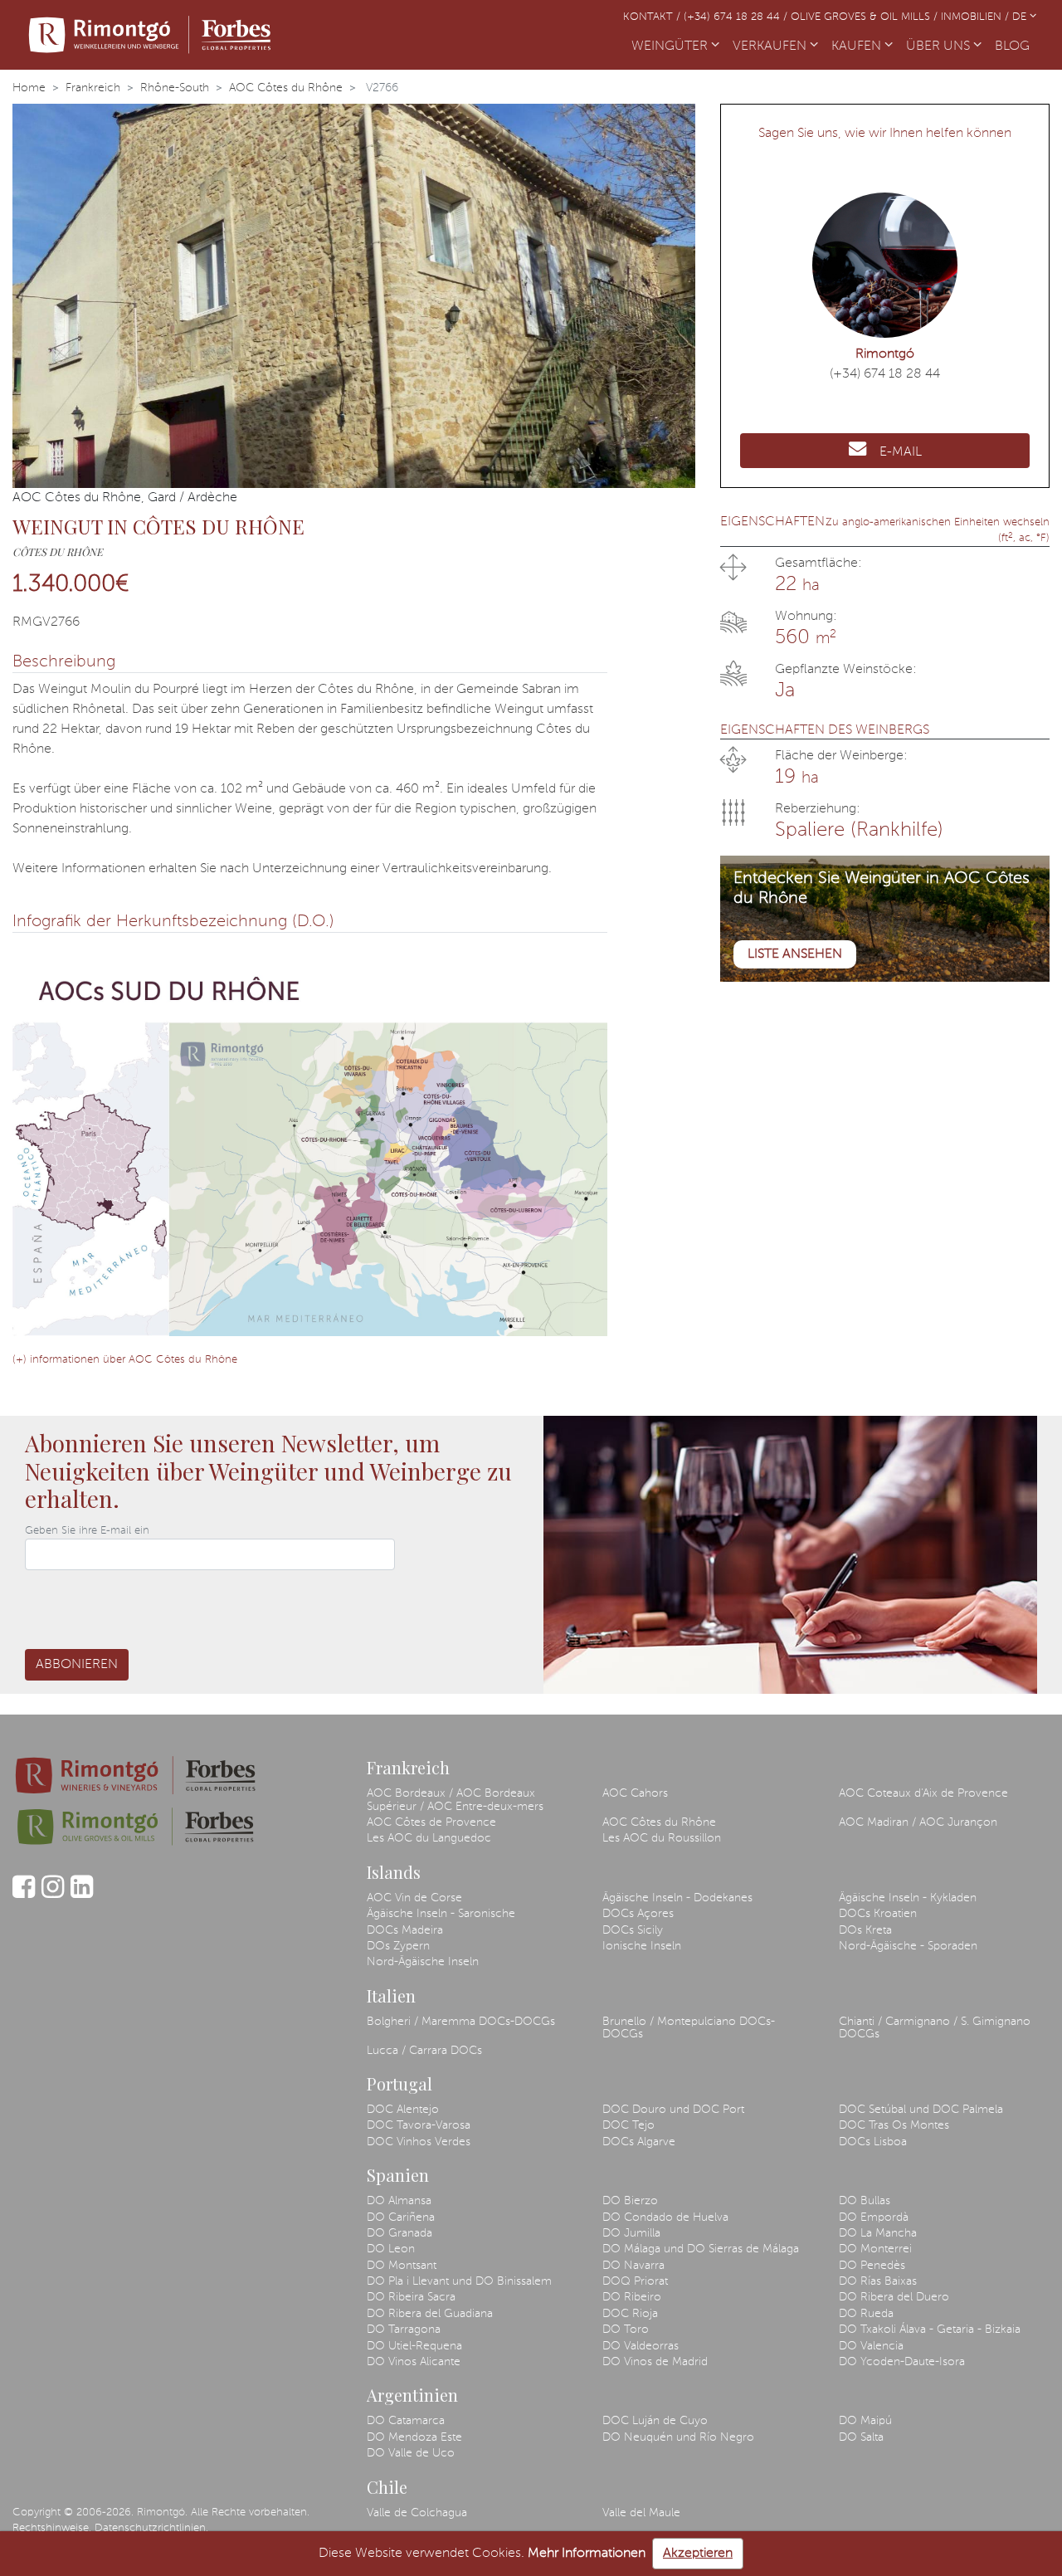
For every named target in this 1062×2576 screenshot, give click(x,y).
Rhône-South (175, 88)
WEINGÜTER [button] (671, 46)
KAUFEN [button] (858, 46)
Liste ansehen (795, 954)
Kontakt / (653, 17)
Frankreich (93, 88)
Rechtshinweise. (52, 2528)
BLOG (1016, 46)
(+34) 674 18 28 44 (885, 374)
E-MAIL (901, 452)
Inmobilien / (977, 17)
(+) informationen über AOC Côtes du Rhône (125, 1360)
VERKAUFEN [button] (771, 46)
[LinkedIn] (82, 1895)
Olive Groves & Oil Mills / (866, 17)
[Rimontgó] (150, 35)
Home (29, 88)
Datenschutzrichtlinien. (151, 2528)
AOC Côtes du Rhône (286, 88)
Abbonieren (77, 1665)
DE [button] (1021, 17)
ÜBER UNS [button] (940, 46)
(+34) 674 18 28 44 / (737, 17)
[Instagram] (53, 1895)
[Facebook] (24, 1895)
